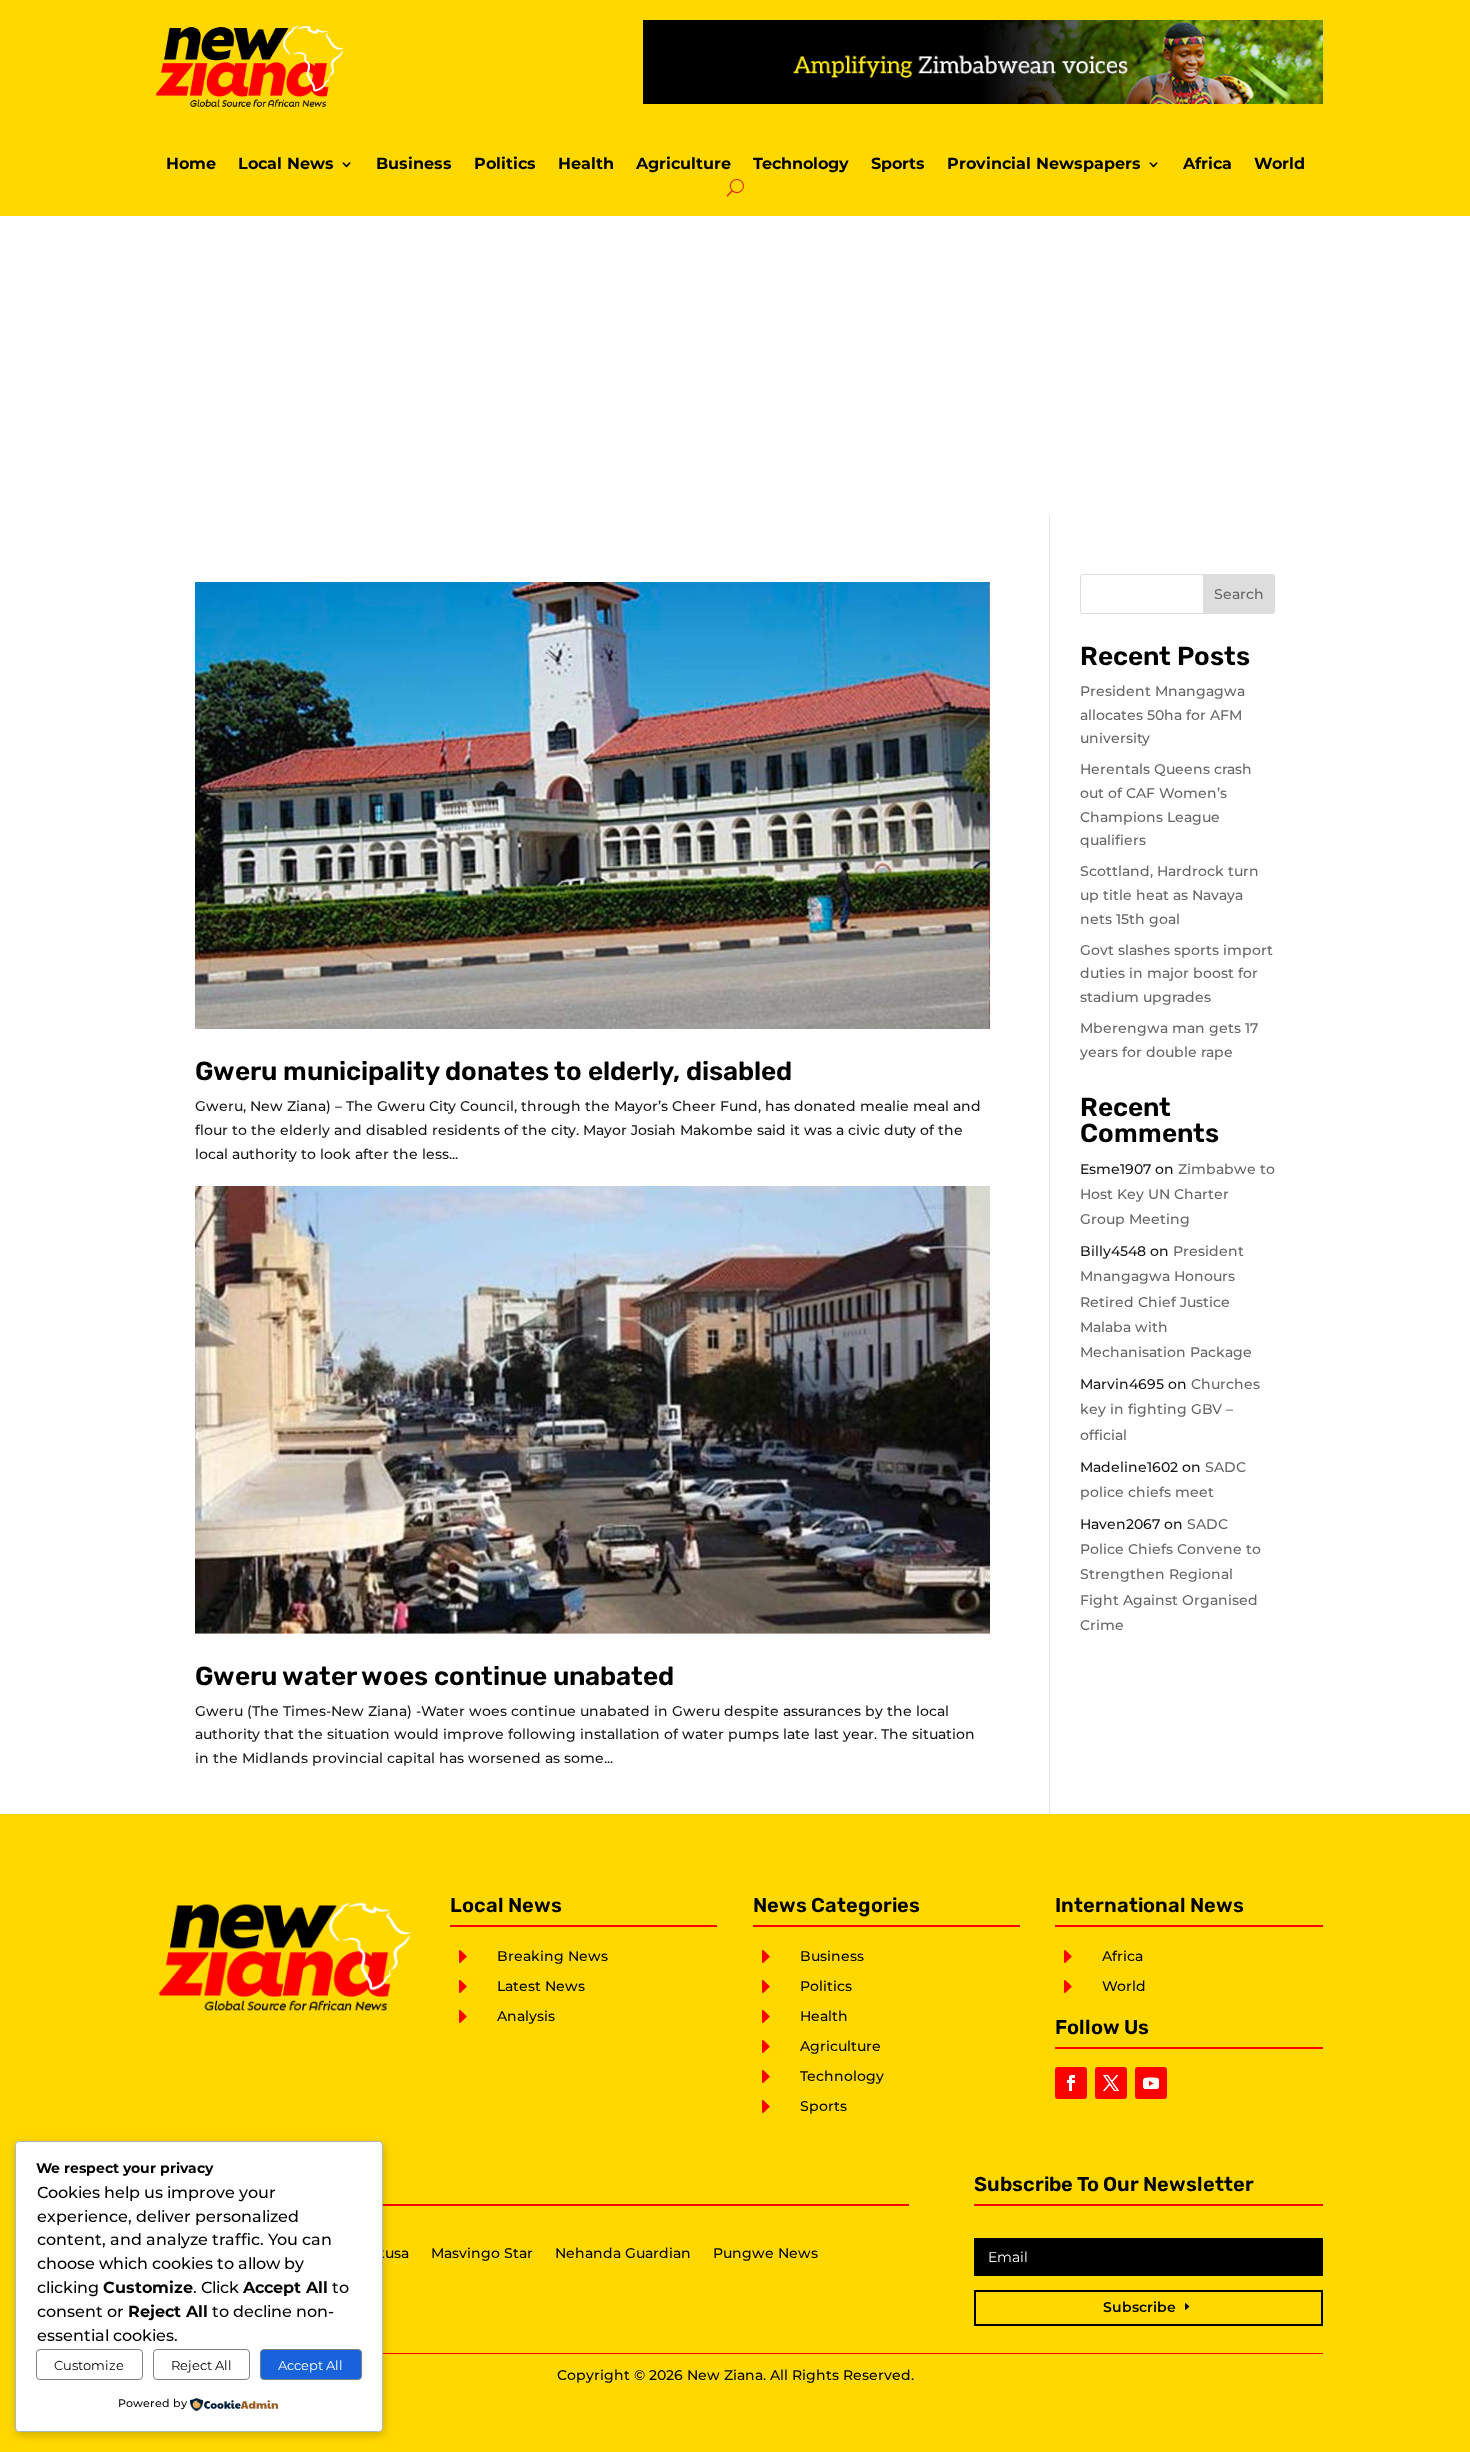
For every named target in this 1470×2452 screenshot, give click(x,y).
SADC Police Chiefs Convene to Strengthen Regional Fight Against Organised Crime (1170, 1574)
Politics (505, 165)
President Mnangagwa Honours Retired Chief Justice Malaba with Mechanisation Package (1166, 1301)
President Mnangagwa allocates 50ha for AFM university (1162, 715)
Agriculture (683, 165)
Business (414, 165)
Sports (898, 165)
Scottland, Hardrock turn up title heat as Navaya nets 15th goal (1169, 895)
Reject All (201, 2365)
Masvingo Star (482, 2254)
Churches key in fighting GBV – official (1170, 1409)
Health (586, 165)
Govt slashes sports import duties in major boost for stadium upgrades (1176, 974)
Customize (89, 2365)
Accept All (310, 2365)
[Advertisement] (735, 366)
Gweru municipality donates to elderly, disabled (493, 1071)
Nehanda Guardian (623, 2254)
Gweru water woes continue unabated (434, 1676)
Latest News (541, 1986)
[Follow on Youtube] (1151, 2083)
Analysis (526, 2016)
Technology (801, 165)
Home (191, 165)
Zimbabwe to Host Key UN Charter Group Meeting (1177, 1194)
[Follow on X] (1111, 2083)
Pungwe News (765, 2254)
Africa (1207, 165)
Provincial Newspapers (1044, 165)
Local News (286, 165)
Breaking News (552, 1956)
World (1279, 165)
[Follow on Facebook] (1071, 2083)
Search (1239, 594)
